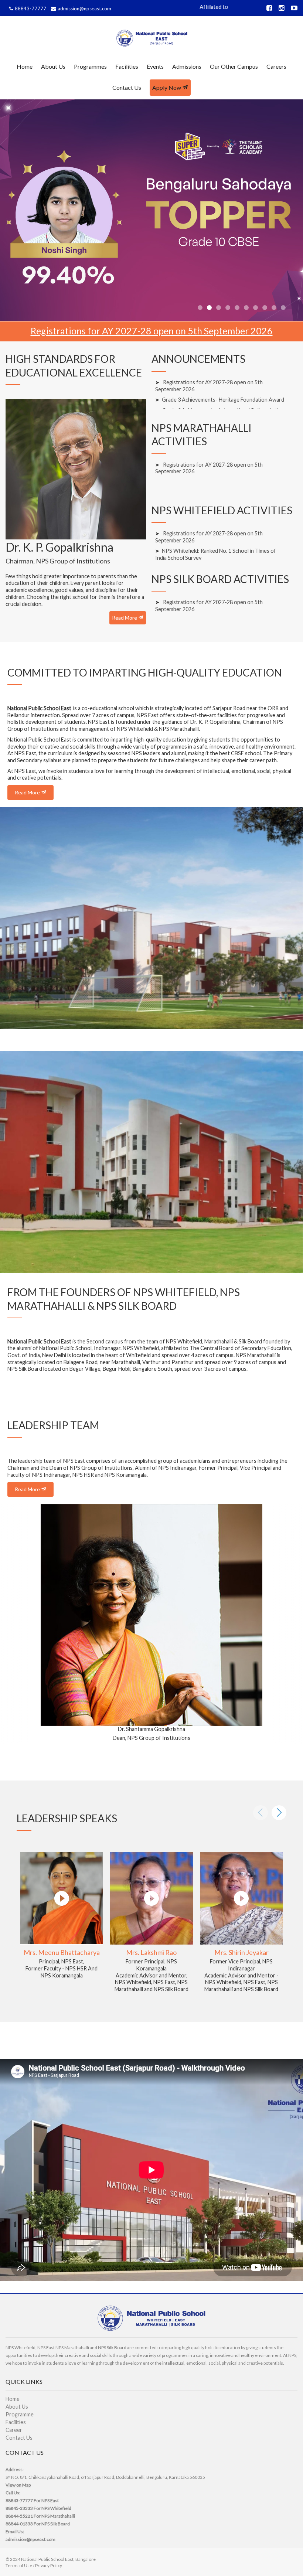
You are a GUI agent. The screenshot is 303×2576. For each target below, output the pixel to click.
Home (25, 66)
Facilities (127, 66)
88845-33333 (19, 2508)
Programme (20, 2414)
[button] (15, 1624)
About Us (53, 66)
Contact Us (127, 87)
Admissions (187, 66)
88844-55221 (19, 2516)
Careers (276, 66)
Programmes (90, 66)
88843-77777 (30, 8)
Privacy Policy (49, 2565)
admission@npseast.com (84, 8)
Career (14, 2430)
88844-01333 (19, 2524)
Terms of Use (19, 2565)
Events (155, 66)
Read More (125, 618)
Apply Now (167, 87)
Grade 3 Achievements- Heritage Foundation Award (223, 400)
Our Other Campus (234, 66)
